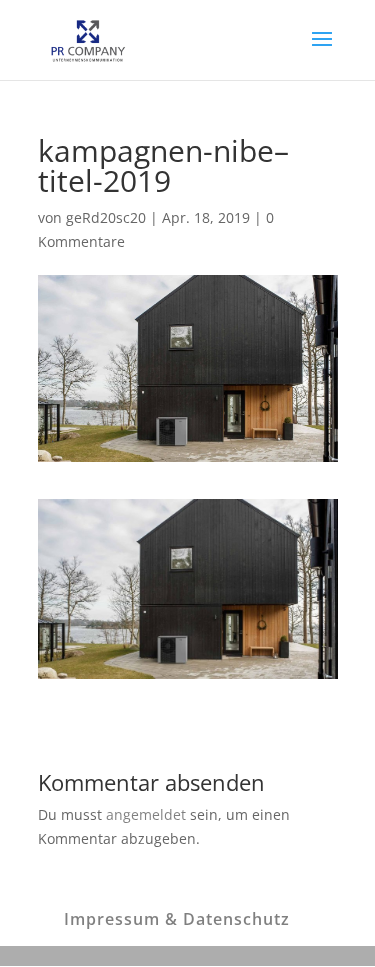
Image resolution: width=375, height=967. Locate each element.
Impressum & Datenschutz (177, 919)
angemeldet (146, 814)
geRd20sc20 (106, 217)
